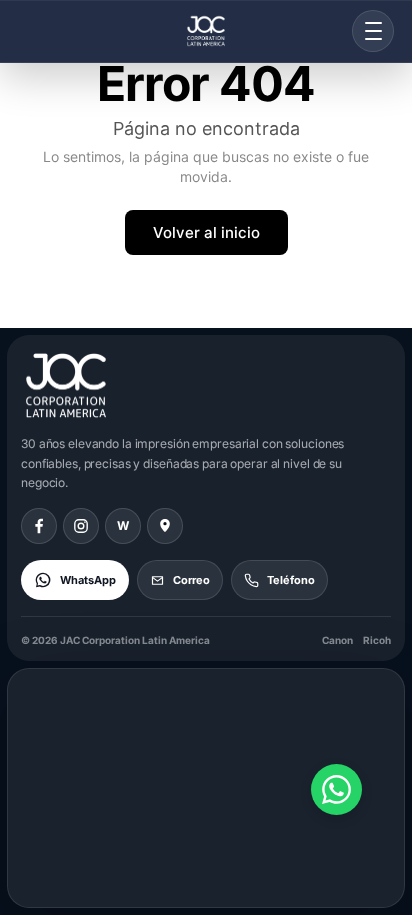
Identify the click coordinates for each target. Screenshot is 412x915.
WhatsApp (88, 580)
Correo (191, 580)
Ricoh (377, 640)
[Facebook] (39, 526)
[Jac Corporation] (206, 31)
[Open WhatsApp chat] (336, 789)
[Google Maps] (165, 526)
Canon (337, 640)
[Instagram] (81, 526)
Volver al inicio (206, 232)
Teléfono (291, 580)
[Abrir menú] (373, 31)
